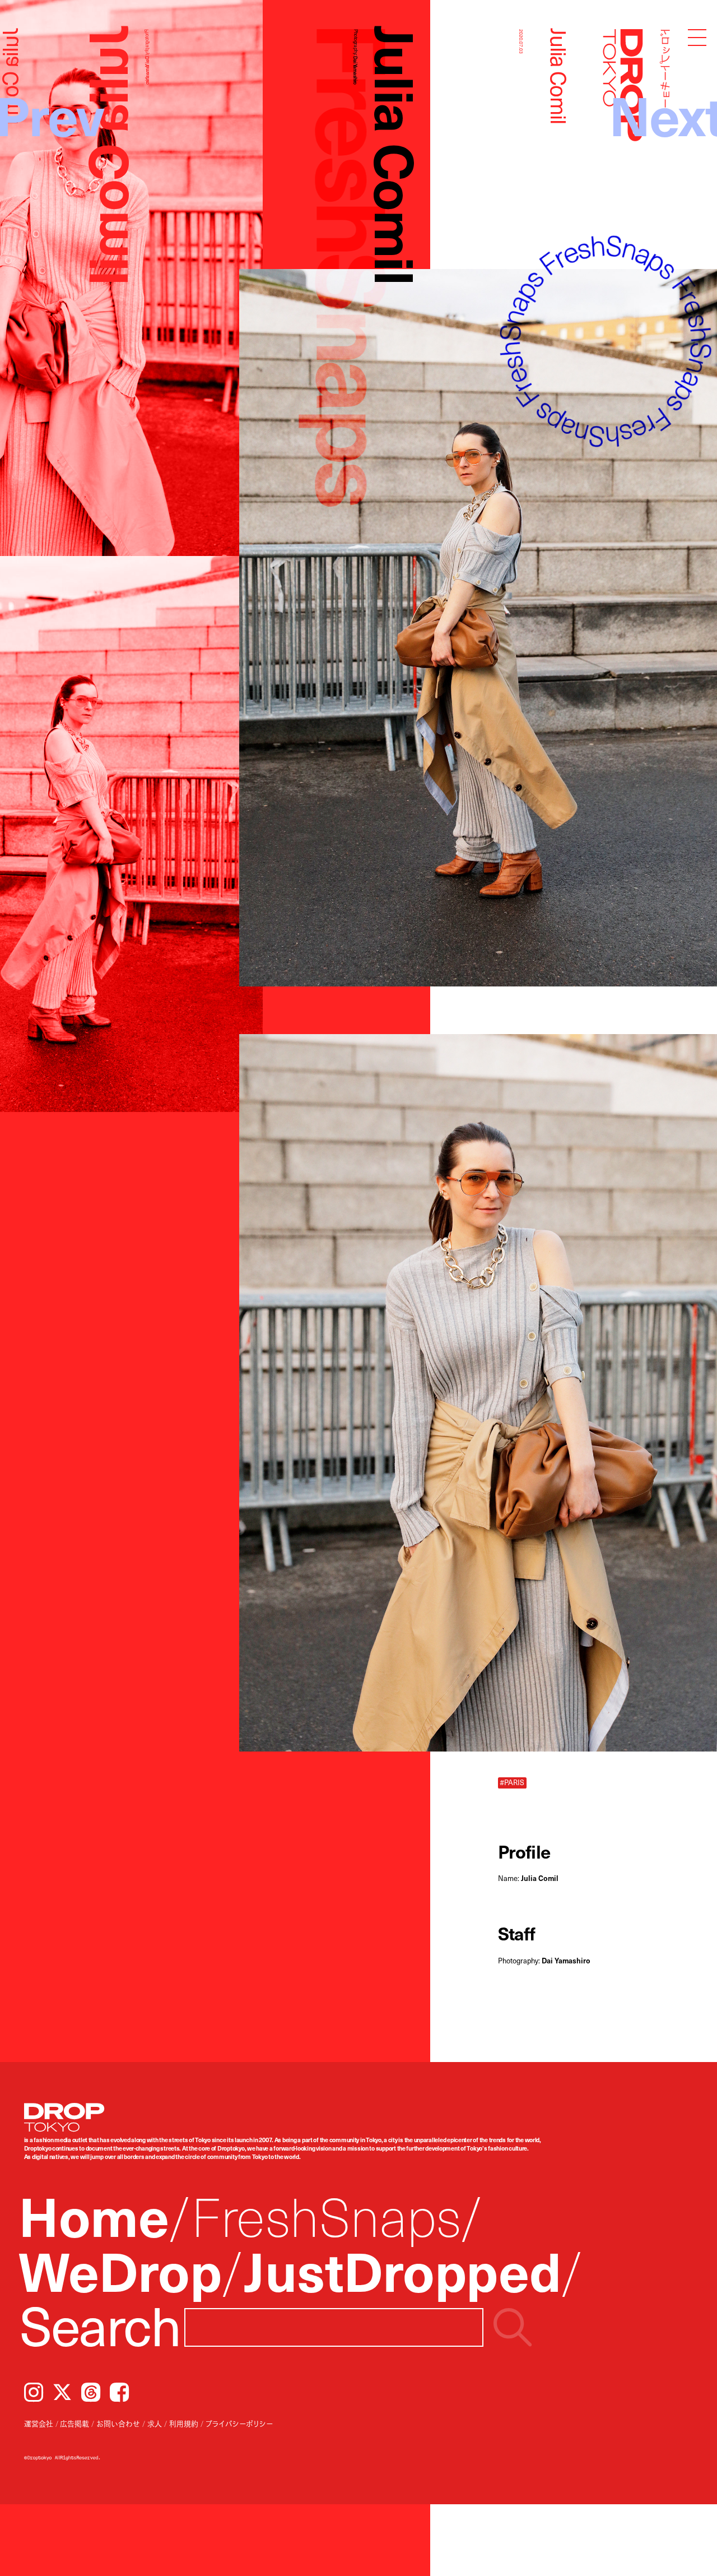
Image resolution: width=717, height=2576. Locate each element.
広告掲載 (75, 2423)
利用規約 (184, 2423)
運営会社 (39, 2423)
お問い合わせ (118, 2423)
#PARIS (512, 1782)
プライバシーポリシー (239, 2423)
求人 (155, 2423)
